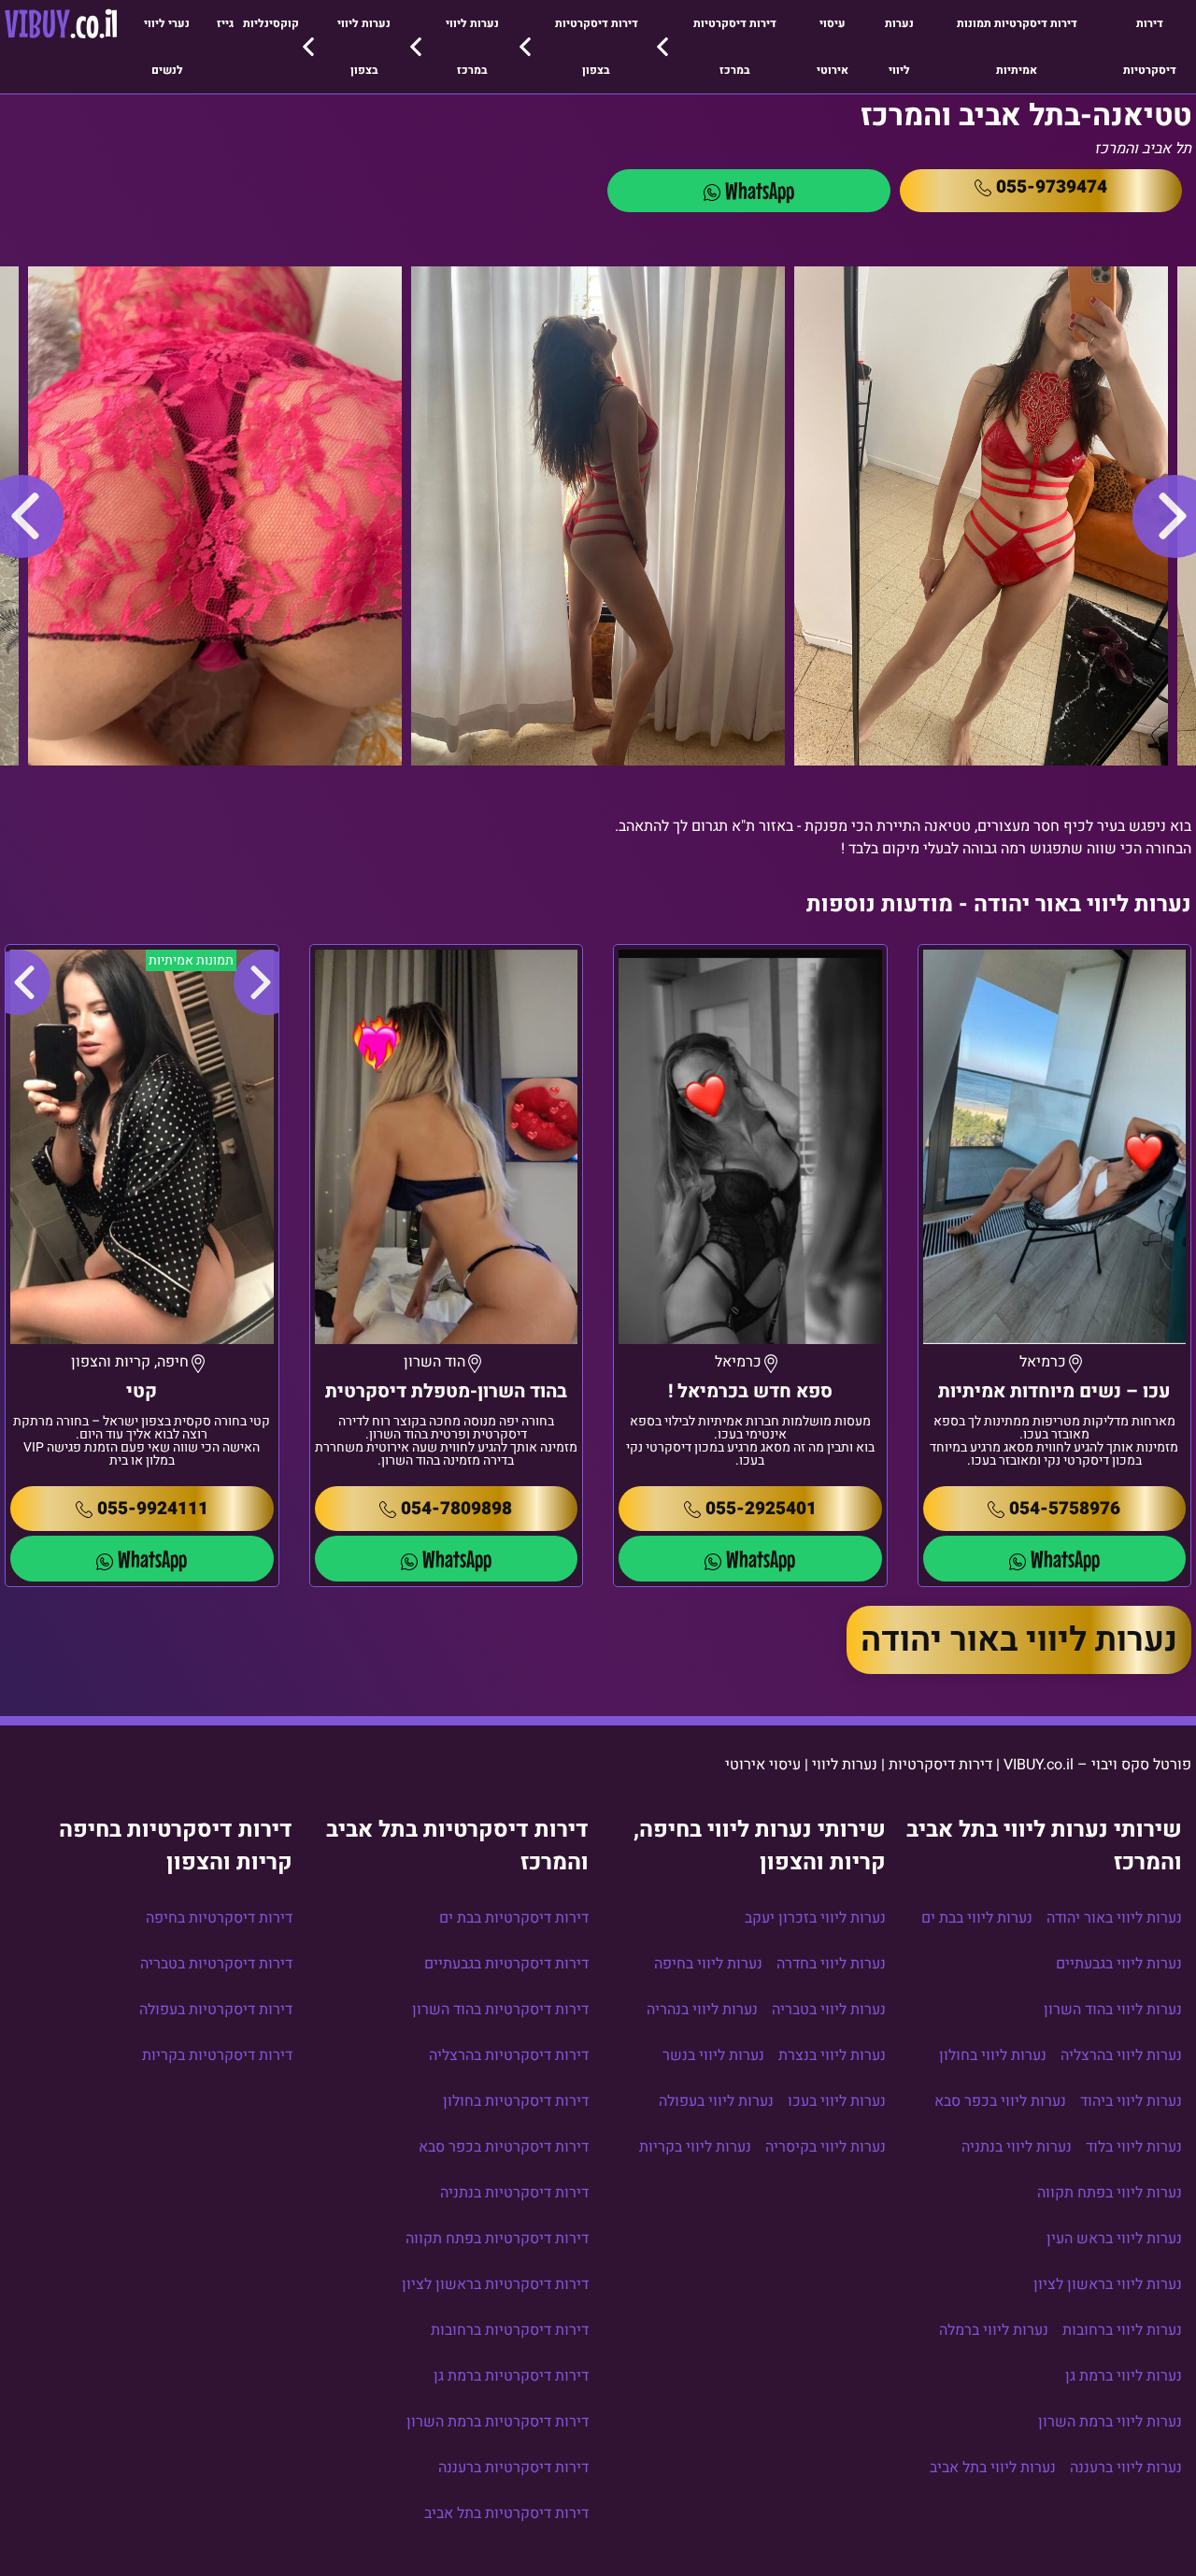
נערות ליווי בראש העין (1114, 2239)
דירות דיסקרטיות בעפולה (216, 2010)
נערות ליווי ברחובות (1122, 2330)
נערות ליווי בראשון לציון (1108, 2284)
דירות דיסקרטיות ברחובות (510, 2330)
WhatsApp (760, 190)
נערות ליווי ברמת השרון (1110, 2422)
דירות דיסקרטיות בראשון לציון (495, 2284)
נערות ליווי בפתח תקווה (1110, 2193)
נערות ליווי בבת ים (977, 1918)
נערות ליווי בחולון (993, 2055)
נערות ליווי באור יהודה (1019, 1640)
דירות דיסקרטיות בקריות (217, 2055)
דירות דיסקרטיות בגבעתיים (506, 1964)
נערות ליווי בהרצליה (1121, 2055)
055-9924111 (153, 1509)
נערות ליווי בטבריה (829, 2010)
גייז (225, 23)
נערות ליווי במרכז (472, 47)
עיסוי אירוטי (833, 47)
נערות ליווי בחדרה (831, 1964)
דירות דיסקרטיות (1150, 47)
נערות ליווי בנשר (713, 2055)
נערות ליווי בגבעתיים (1119, 1964)
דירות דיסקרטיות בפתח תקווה (497, 2239)
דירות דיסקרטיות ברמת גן (511, 2376)
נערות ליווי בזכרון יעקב (815, 1918)
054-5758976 (1065, 1509)
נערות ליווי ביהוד (1131, 2101)
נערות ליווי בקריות (695, 2147)
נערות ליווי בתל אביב (993, 2468)
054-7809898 (456, 1509)
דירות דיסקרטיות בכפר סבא (504, 2147)
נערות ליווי (899, 47)
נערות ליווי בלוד (1134, 2147)
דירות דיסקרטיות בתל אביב (506, 2513)
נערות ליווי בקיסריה (826, 2147)
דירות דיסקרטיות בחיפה (219, 1918)
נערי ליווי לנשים (167, 47)
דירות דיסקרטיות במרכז (735, 47)
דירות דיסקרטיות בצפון (597, 47)
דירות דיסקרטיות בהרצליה (509, 2055)
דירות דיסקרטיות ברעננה (513, 2468)
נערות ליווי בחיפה (708, 1964)
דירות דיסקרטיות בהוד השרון (500, 2010)
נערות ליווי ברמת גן (1124, 2376)
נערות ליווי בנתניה (1017, 2147)
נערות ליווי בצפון (364, 47)
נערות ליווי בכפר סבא (1000, 2101)
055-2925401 (761, 1509)
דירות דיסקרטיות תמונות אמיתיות (1017, 47)
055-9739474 (1052, 187)
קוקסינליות (271, 23)
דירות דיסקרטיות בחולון (516, 2101)
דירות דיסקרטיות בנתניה (514, 2193)
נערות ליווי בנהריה (702, 2010)
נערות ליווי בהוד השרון (1113, 2010)
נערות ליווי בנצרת (832, 2055)
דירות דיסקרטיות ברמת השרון (498, 2422)
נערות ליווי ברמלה (994, 2330)
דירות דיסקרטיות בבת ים (514, 1918)
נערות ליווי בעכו (837, 2101)
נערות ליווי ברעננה (1126, 2468)
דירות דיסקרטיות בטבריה (216, 1964)
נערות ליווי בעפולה (716, 2101)
